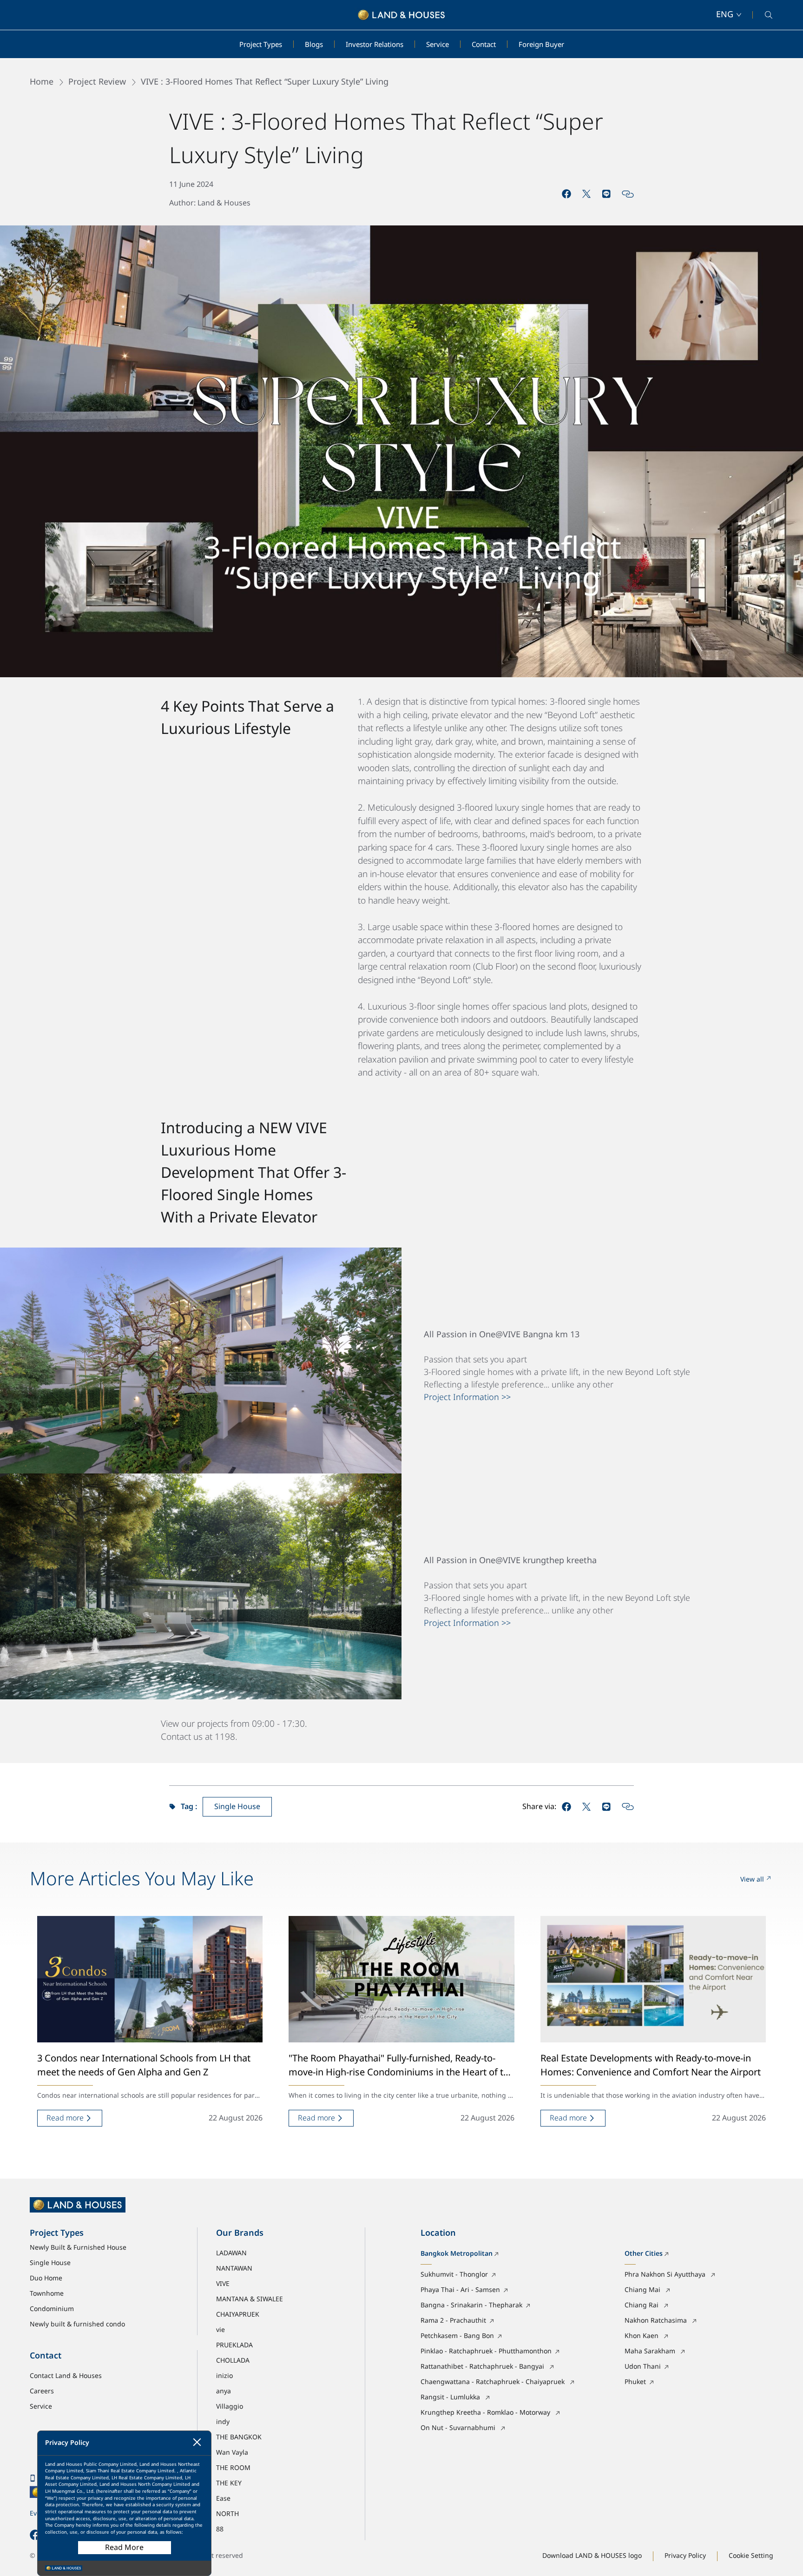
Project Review (97, 82)
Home (42, 82)
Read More (124, 2548)
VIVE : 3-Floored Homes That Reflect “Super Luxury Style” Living (265, 82)
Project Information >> (467, 1397)
